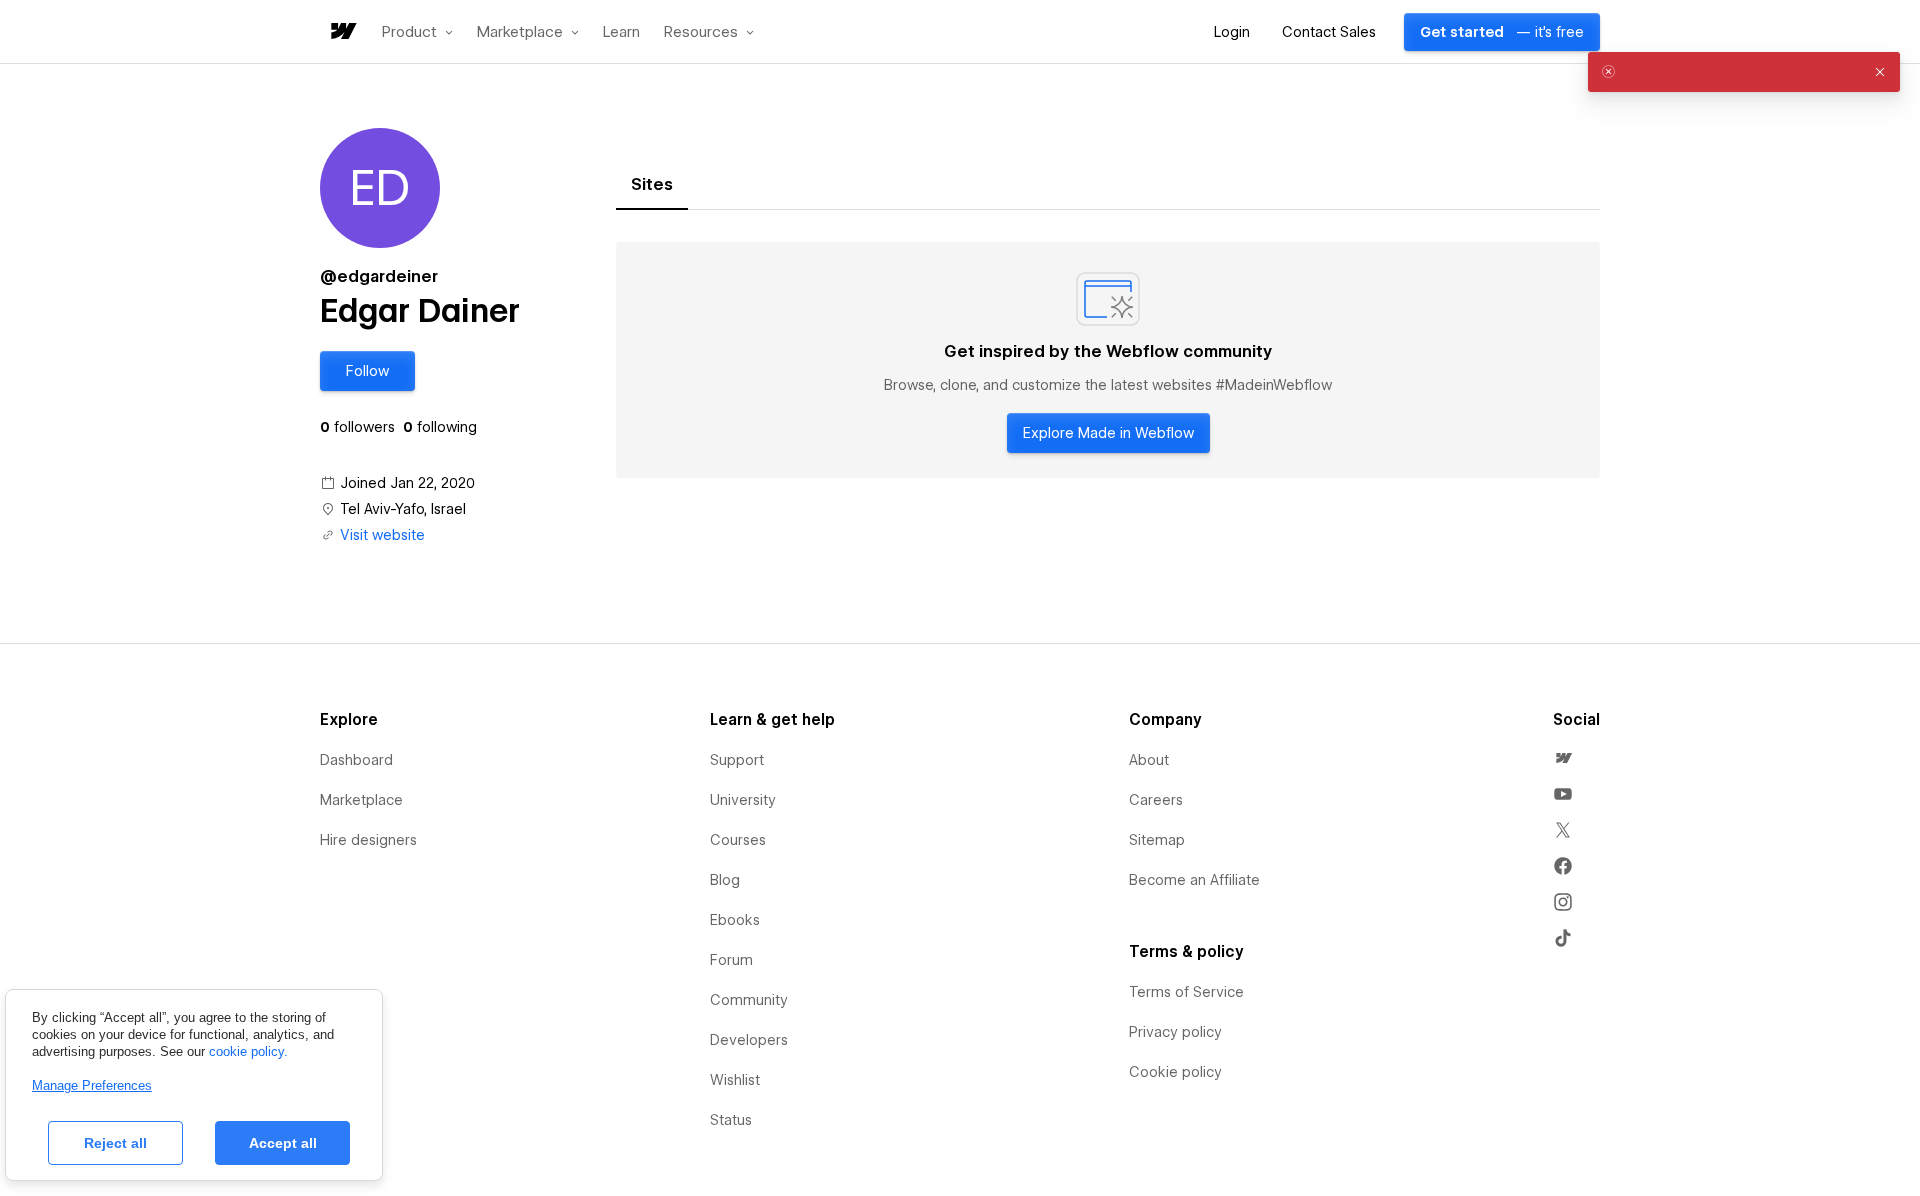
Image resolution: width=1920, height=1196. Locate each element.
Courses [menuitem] (738, 840)
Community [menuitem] (749, 1000)
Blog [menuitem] (725, 880)
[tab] (652, 185)
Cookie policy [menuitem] (1175, 1072)
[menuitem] (1563, 758)
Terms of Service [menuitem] (1186, 992)
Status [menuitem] (731, 1120)
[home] (342, 32)
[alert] (1744, 72)
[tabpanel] (1108, 360)
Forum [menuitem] (731, 960)
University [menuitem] (743, 800)
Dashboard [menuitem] (356, 760)
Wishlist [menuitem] (735, 1080)
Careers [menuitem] (1156, 800)
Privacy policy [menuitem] (1175, 1032)
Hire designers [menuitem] (368, 840)
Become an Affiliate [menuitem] (1194, 880)
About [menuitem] (1149, 760)
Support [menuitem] (737, 760)
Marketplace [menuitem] (361, 800)
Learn (621, 32)
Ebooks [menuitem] (735, 920)
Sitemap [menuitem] (1157, 840)
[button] (417, 32)
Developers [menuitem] (749, 1040)
